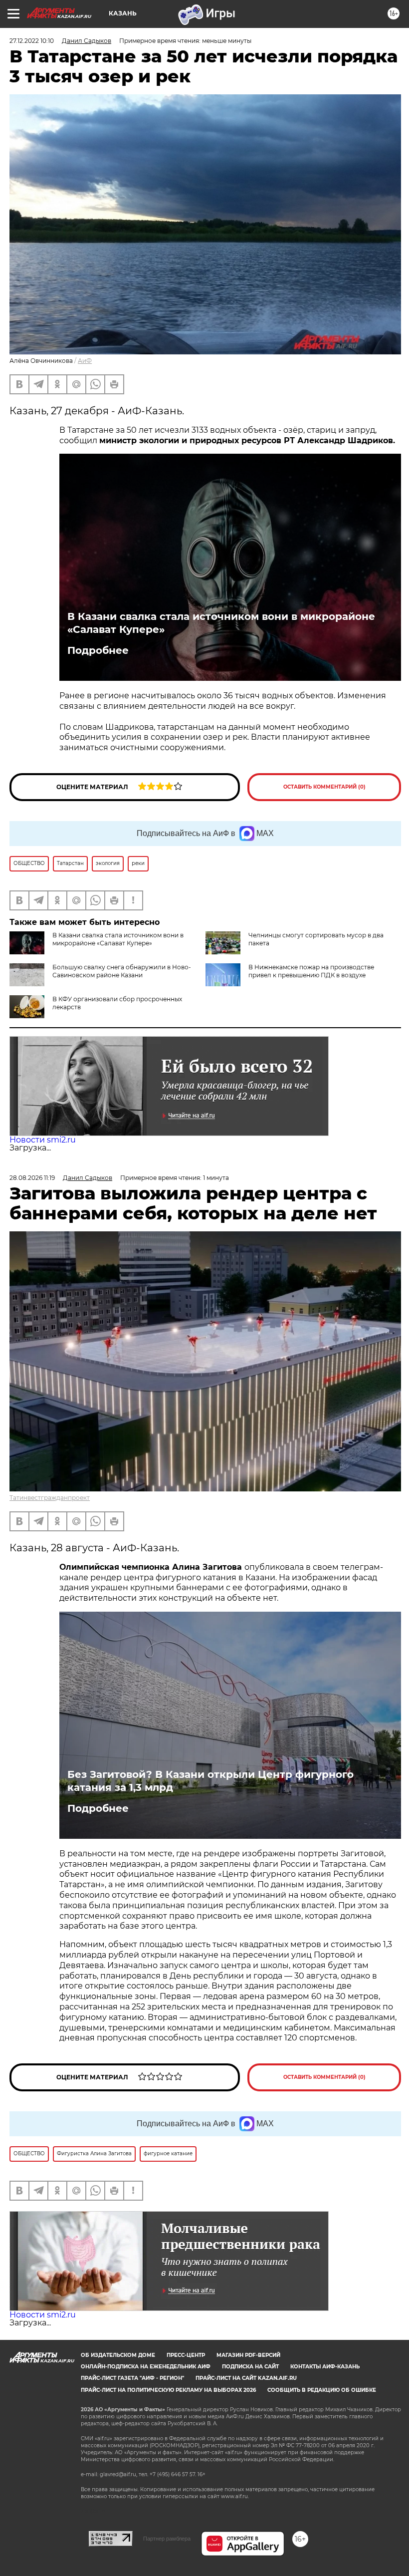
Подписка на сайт (250, 2367)
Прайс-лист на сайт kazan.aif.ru (246, 2378)
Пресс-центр (186, 2355)
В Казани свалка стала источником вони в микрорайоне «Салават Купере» (221, 623)
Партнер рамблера (167, 2539)
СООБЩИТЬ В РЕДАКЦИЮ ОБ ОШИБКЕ (322, 2390)
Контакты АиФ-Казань (325, 2367)
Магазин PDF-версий (248, 2355)
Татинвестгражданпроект (50, 1498)
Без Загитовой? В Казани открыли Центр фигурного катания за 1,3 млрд (210, 1781)
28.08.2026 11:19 (32, 1178)
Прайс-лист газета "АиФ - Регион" (132, 2378)
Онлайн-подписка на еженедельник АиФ (146, 2367)
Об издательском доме (118, 2355)
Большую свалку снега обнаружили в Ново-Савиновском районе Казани (122, 971)
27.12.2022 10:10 (32, 41)
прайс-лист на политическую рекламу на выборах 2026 (168, 2390)
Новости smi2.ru (43, 1140)
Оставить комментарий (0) (324, 787)
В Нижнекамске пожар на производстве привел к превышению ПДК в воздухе (311, 971)
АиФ (85, 361)
